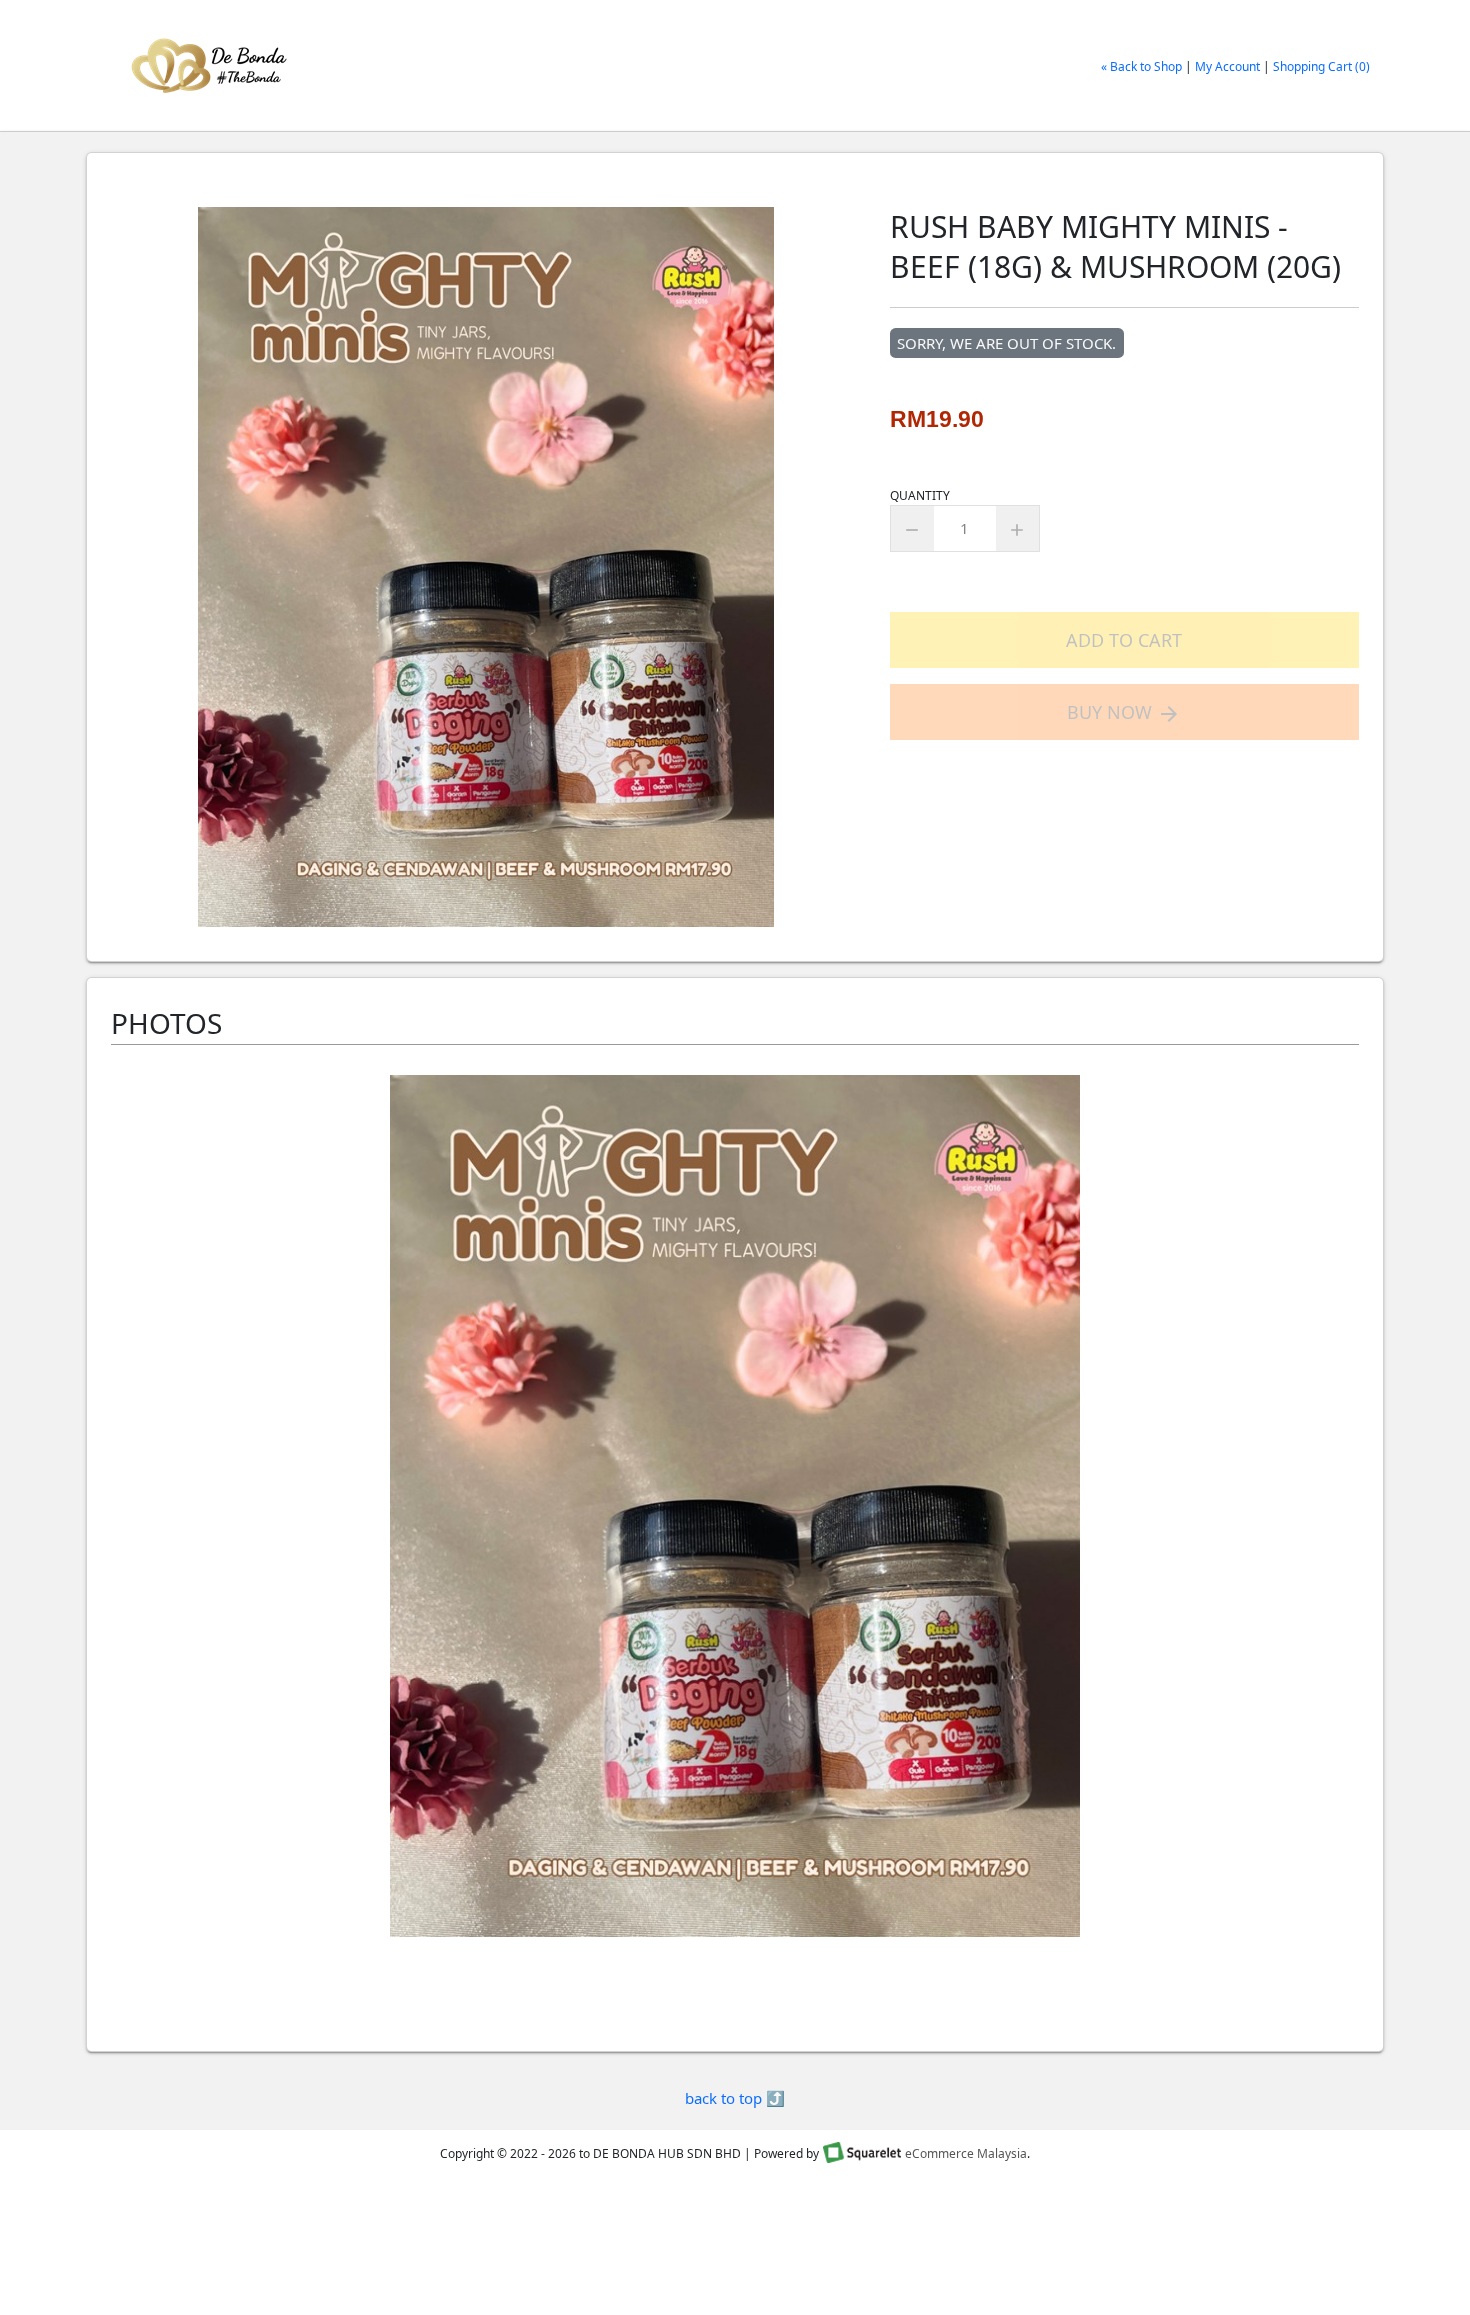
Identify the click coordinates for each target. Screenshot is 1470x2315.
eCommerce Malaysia (966, 2153)
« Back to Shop (1141, 66)
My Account (1227, 66)
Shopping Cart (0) (1321, 66)
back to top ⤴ (735, 2098)
